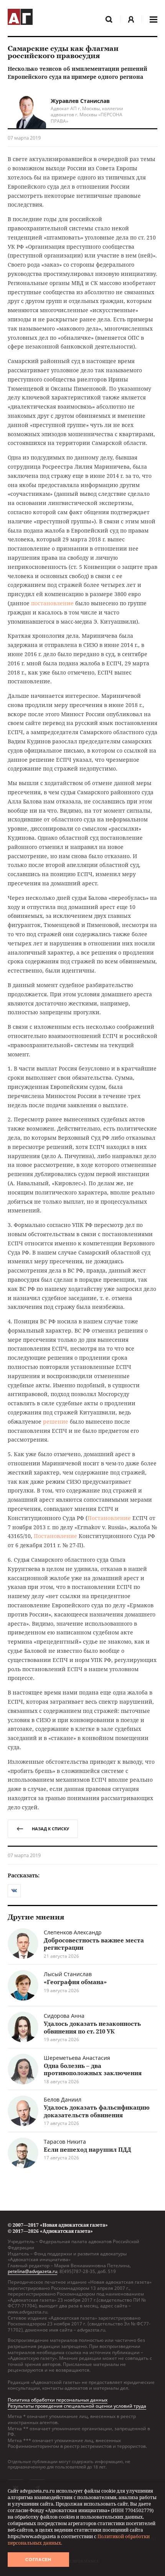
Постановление (109, 1518)
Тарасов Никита (65, 2142)
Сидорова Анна (64, 2016)
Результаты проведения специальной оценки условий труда (77, 2406)
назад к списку (50, 1829)
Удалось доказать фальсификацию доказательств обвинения (97, 2111)
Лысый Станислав (68, 1974)
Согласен (38, 2560)
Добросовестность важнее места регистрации (94, 1944)
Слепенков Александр (73, 1932)
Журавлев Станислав (80, 101)
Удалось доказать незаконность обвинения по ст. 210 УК (92, 2027)
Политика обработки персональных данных (58, 2400)
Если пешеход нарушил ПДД (87, 2149)
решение (56, 1422)
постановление (52, 603)
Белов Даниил (63, 2099)
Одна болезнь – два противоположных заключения (93, 2069)
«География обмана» (75, 1982)
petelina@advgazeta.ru (32, 2271)
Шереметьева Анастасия (77, 2058)
